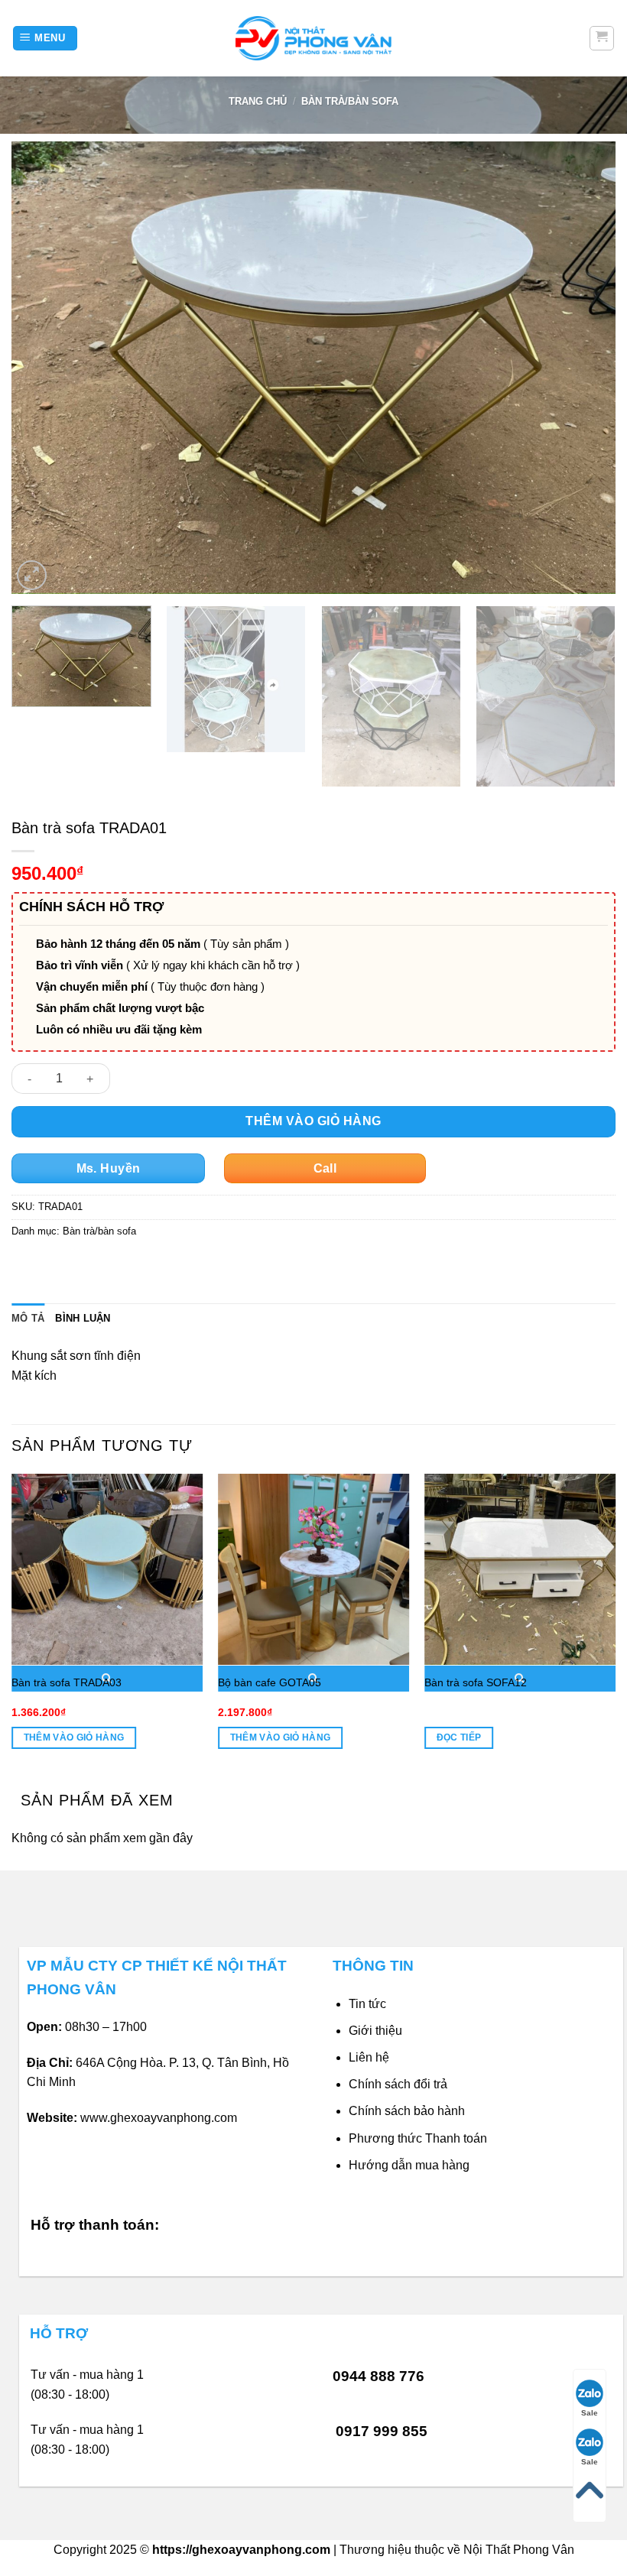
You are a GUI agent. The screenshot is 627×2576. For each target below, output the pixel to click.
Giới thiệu (375, 2031)
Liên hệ (369, 2057)
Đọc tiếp (459, 1737)
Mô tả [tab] (28, 1318)
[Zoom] (32, 575)
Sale (590, 2413)
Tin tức (367, 2004)
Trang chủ (258, 101)
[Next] (584, 368)
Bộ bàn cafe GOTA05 (270, 1682)
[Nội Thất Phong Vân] (313, 38)
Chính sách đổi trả (398, 2084)
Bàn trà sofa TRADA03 (67, 1682)
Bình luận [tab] (83, 1318)
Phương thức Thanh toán (418, 2138)
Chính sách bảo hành (407, 2111)
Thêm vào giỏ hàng (313, 1121)
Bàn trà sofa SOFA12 (476, 1682)
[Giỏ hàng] (602, 38)
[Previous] (43, 368)
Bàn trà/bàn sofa (350, 101)
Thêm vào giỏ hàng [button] (74, 1737)
